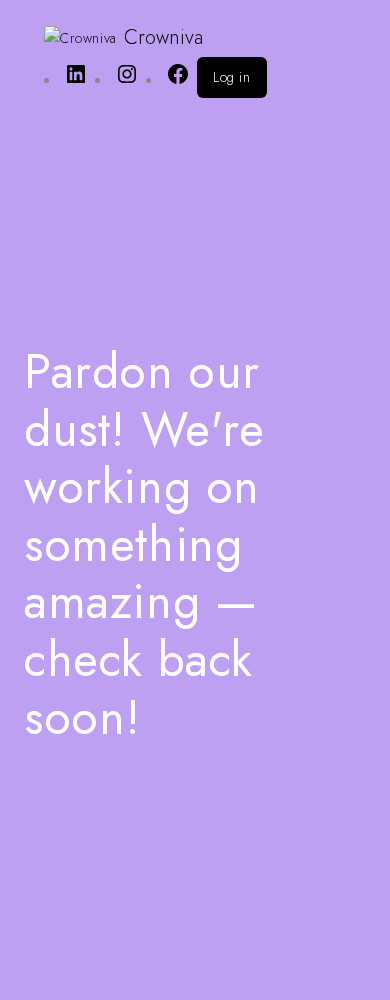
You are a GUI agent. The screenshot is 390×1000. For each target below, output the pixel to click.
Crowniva (163, 37)
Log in (232, 77)
